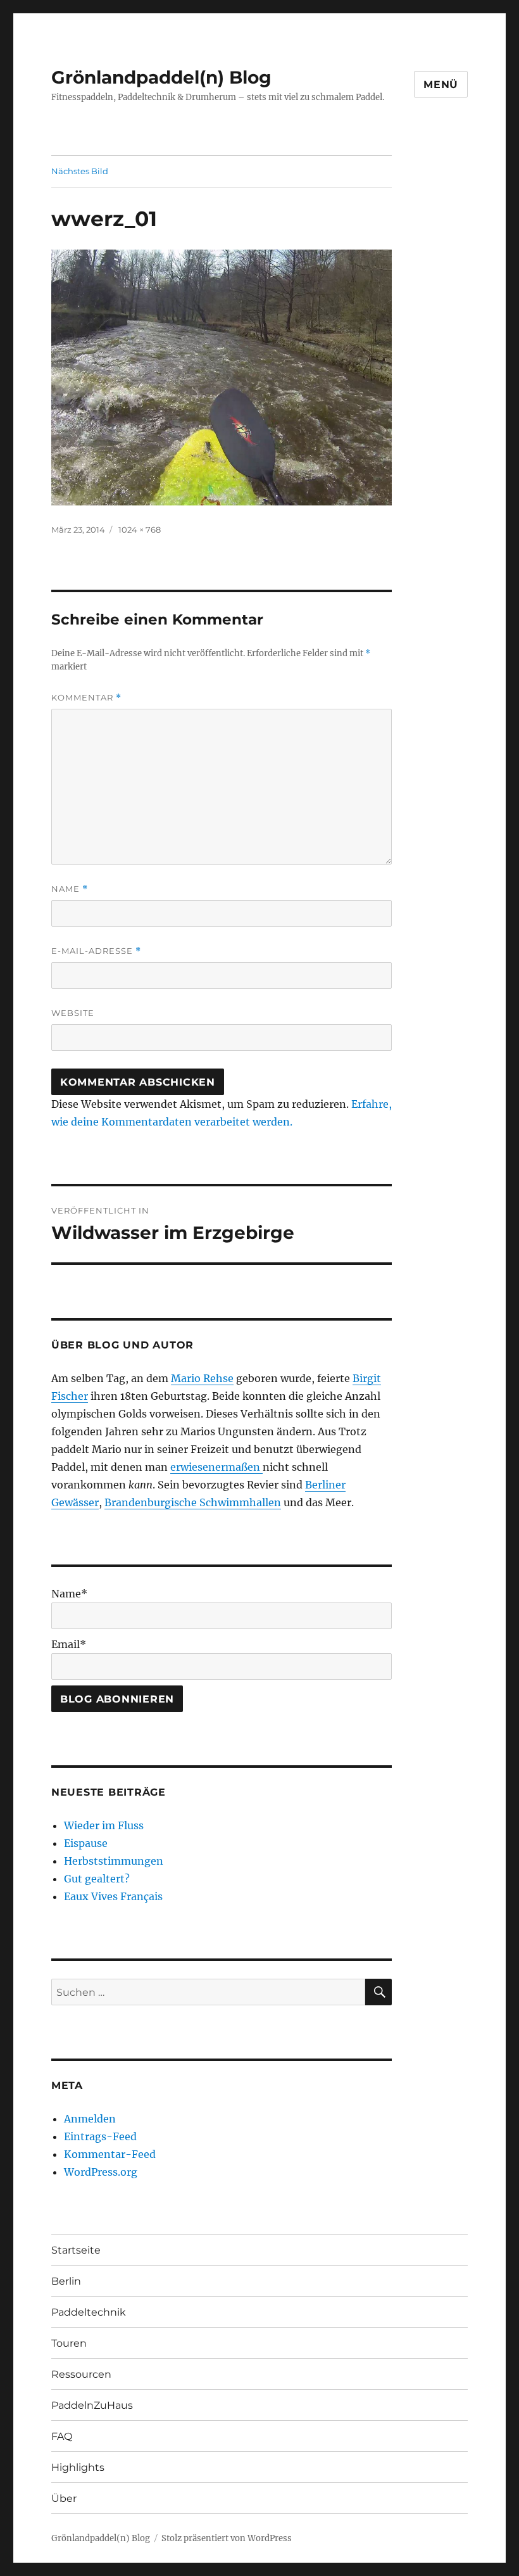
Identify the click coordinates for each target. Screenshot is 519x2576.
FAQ (62, 2436)
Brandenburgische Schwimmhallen (193, 1502)
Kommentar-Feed (110, 2154)
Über (64, 2498)
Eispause (86, 1843)
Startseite (76, 2250)
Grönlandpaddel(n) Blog (161, 77)
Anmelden (90, 2119)
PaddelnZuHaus (92, 2405)
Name (70, 889)
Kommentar (86, 698)
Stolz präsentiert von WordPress (227, 2538)
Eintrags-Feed (100, 2136)
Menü (441, 85)
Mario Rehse (202, 1378)
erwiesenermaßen (216, 1467)
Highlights (78, 2467)
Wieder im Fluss (104, 1825)
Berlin (66, 2281)
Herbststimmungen (114, 1861)
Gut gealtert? (97, 1879)
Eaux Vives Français (113, 1896)
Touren (69, 2343)
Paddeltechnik (89, 2312)
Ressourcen (81, 2374)
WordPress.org (101, 2172)
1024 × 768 (140, 530)
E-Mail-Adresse (96, 951)
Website (73, 1013)
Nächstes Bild (80, 171)
